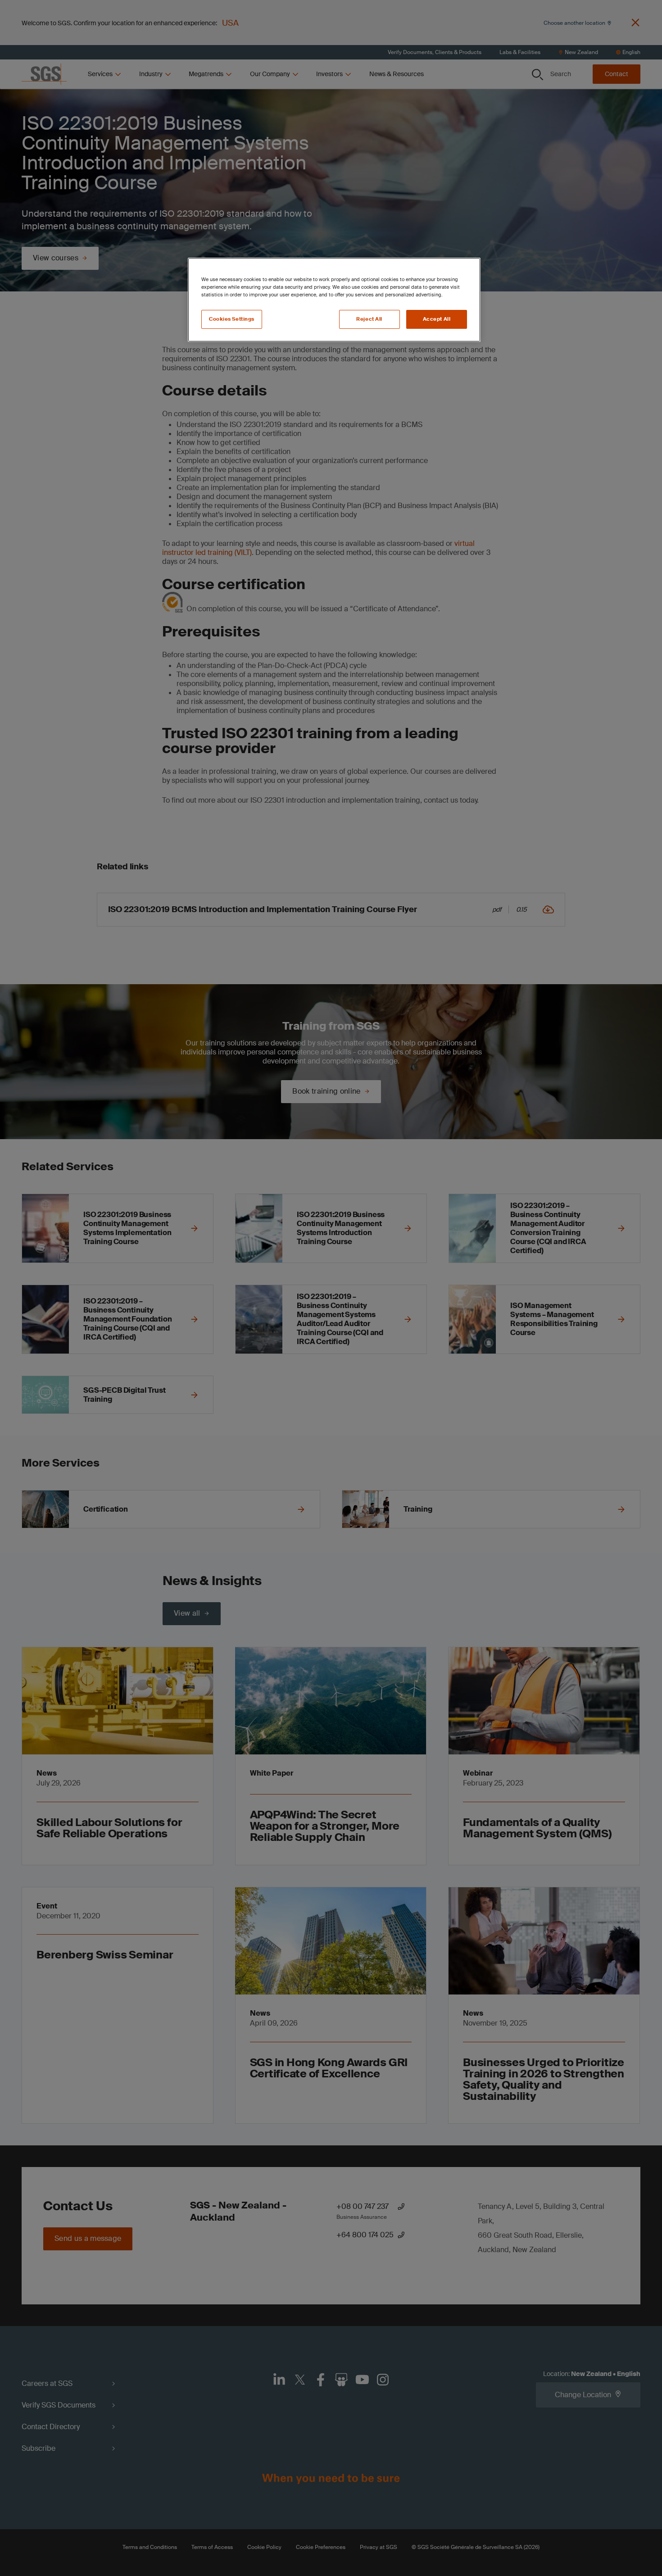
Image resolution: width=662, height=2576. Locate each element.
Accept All (437, 319)
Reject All (369, 319)
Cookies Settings (232, 319)
